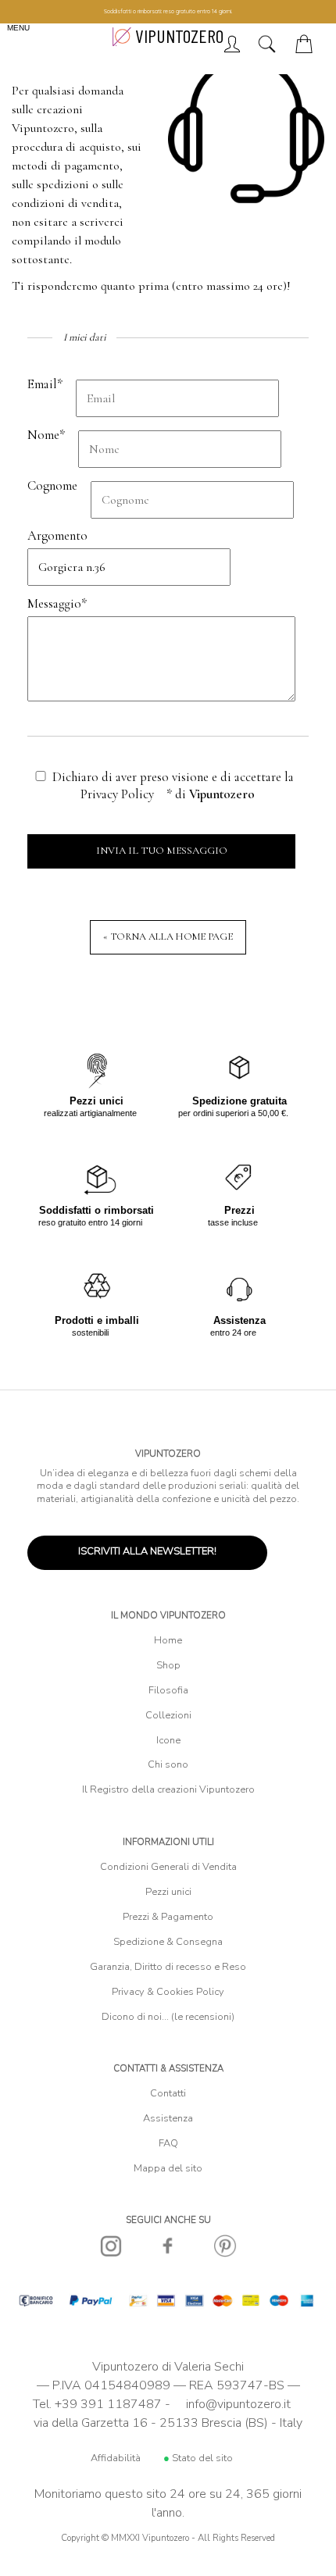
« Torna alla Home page (168, 937)
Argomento (57, 535)
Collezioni (168, 1715)
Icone (168, 1740)
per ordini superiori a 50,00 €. (233, 1106)
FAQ (168, 2143)
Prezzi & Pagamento (168, 1917)
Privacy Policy (117, 794)
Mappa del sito (168, 2168)
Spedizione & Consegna (168, 1942)
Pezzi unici (168, 1892)
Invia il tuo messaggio (162, 851)
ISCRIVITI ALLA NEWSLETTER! (147, 1551)
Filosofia (168, 1690)
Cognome (52, 485)
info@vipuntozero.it (238, 2404)
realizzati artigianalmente (90, 1106)
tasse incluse (233, 1216)
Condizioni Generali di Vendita (168, 1867)
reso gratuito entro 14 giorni (96, 1216)
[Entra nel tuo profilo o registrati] (232, 49)
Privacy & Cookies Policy (168, 1992)
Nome (46, 435)
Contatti (168, 2093)
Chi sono (168, 1764)
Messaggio (57, 603)
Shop (168, 1665)
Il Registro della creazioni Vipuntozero (168, 1789)
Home (168, 1640)
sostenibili (97, 1326)
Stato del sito (198, 2458)
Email (45, 384)
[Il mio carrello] (307, 49)
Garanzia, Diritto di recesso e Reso (168, 1967)
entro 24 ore (238, 1326)
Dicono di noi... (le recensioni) (168, 2017)
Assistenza (168, 2118)
